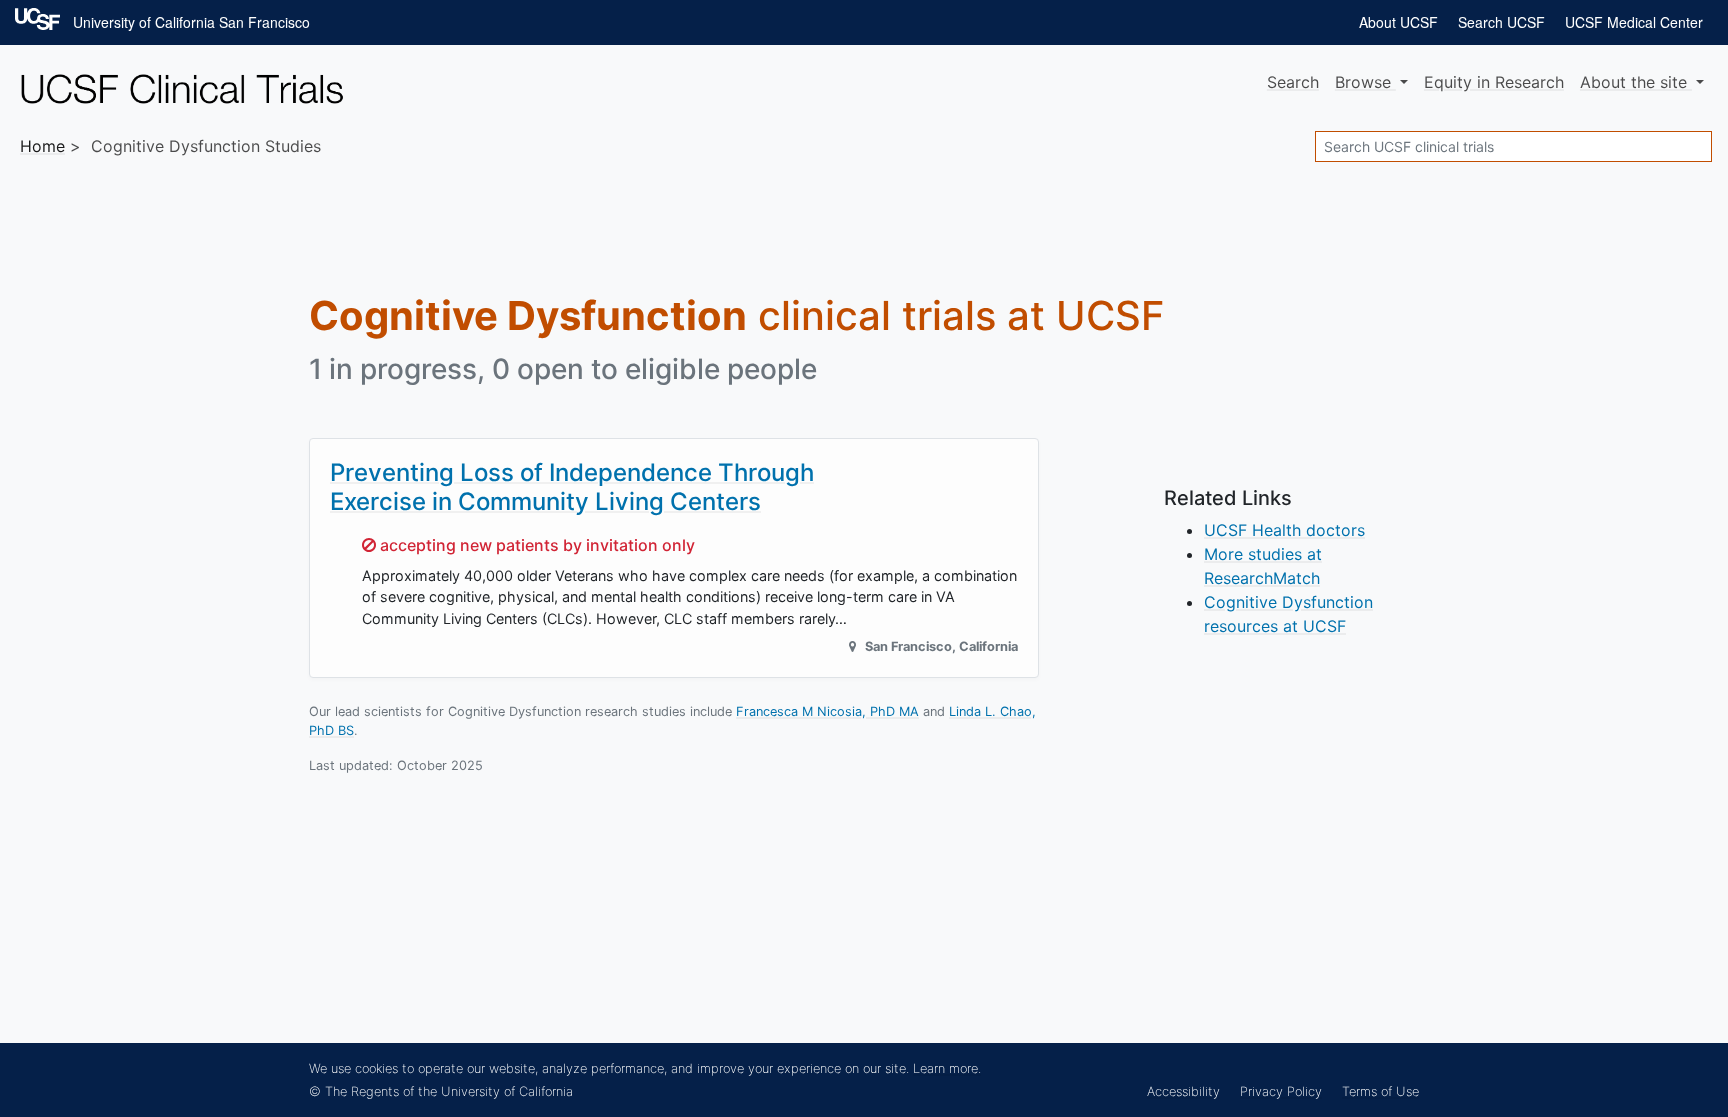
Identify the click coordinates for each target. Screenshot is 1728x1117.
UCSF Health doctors (1284, 530)
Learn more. (947, 1068)
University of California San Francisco (191, 22)
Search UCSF (1501, 22)
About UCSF (1398, 22)
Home (42, 146)
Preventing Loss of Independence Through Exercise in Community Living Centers (572, 487)
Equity (1494, 82)
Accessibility (1183, 1091)
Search (1293, 82)
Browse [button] (1365, 82)
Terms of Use (1380, 1091)
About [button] (1633, 82)
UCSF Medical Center (1634, 22)
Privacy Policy (1281, 1091)
